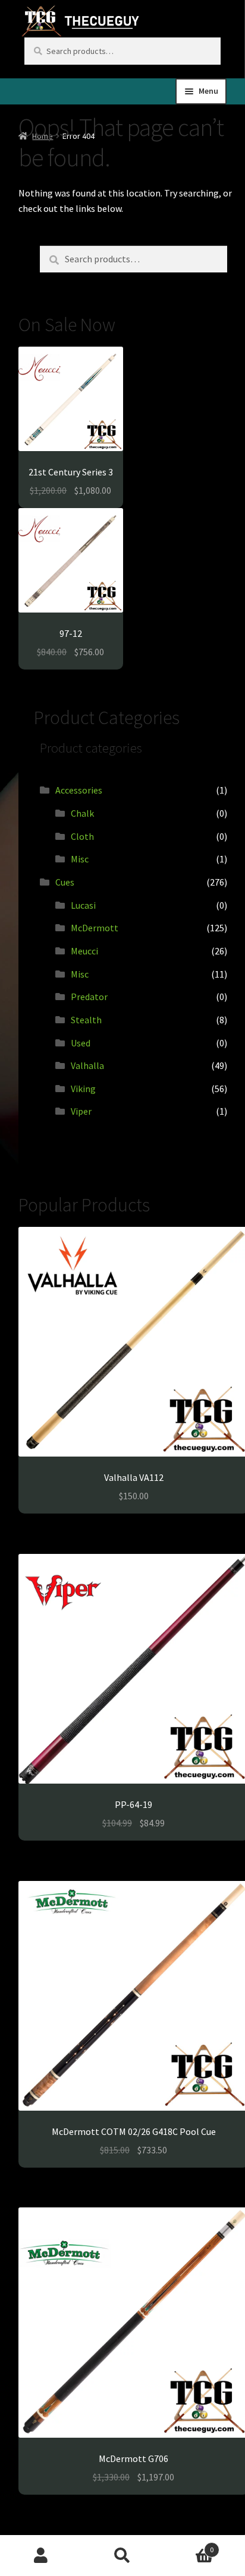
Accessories (79, 790)
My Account (41, 2556)
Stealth (86, 1020)
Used (81, 1043)
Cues (65, 882)
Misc (80, 859)
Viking (83, 1089)
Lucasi (83, 905)
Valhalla (87, 1065)
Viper (81, 1111)
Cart (189, 2545)
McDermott (95, 928)
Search (122, 2556)
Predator (89, 997)
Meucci (84, 951)
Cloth (82, 836)
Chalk (82, 813)
